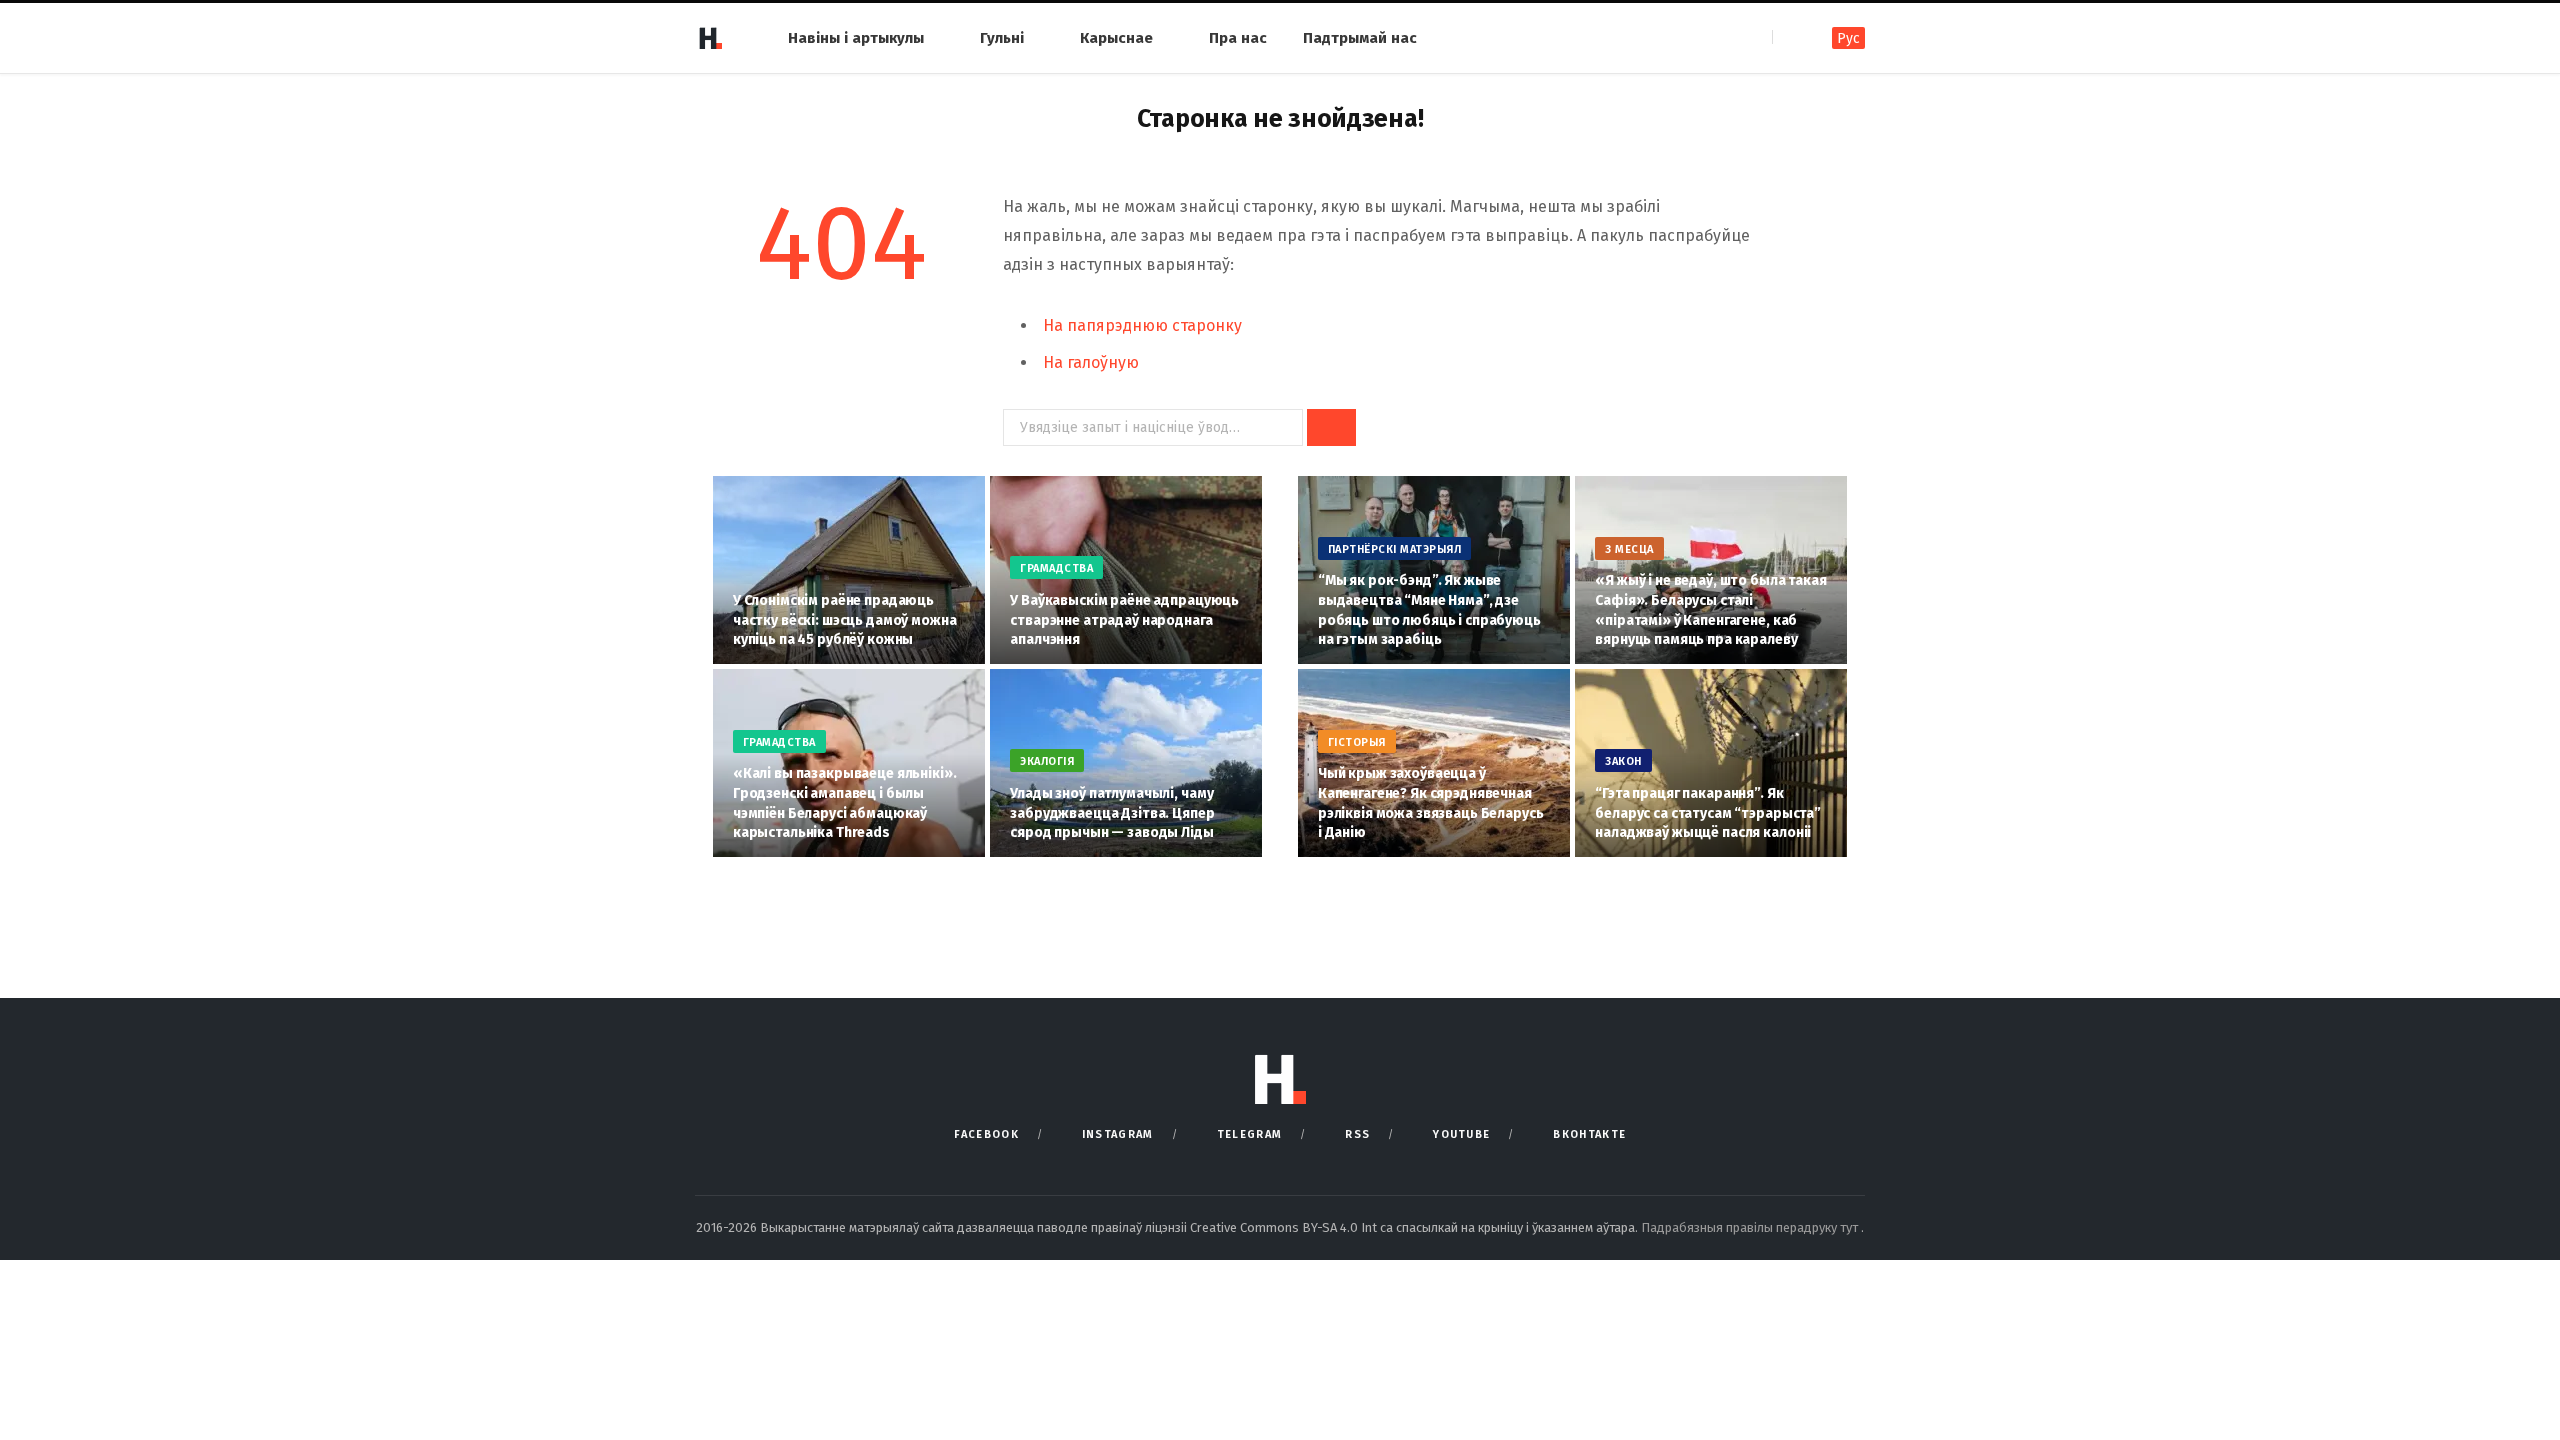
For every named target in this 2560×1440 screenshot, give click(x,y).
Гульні (1002, 38)
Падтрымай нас (1360, 38)
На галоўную (1091, 362)
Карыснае (1116, 38)
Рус (1848, 38)
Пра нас (1238, 38)
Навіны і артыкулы (856, 38)
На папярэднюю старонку (1142, 325)
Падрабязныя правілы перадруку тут (1751, 1227)
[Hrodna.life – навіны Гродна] (710, 38)
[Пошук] (1789, 37)
